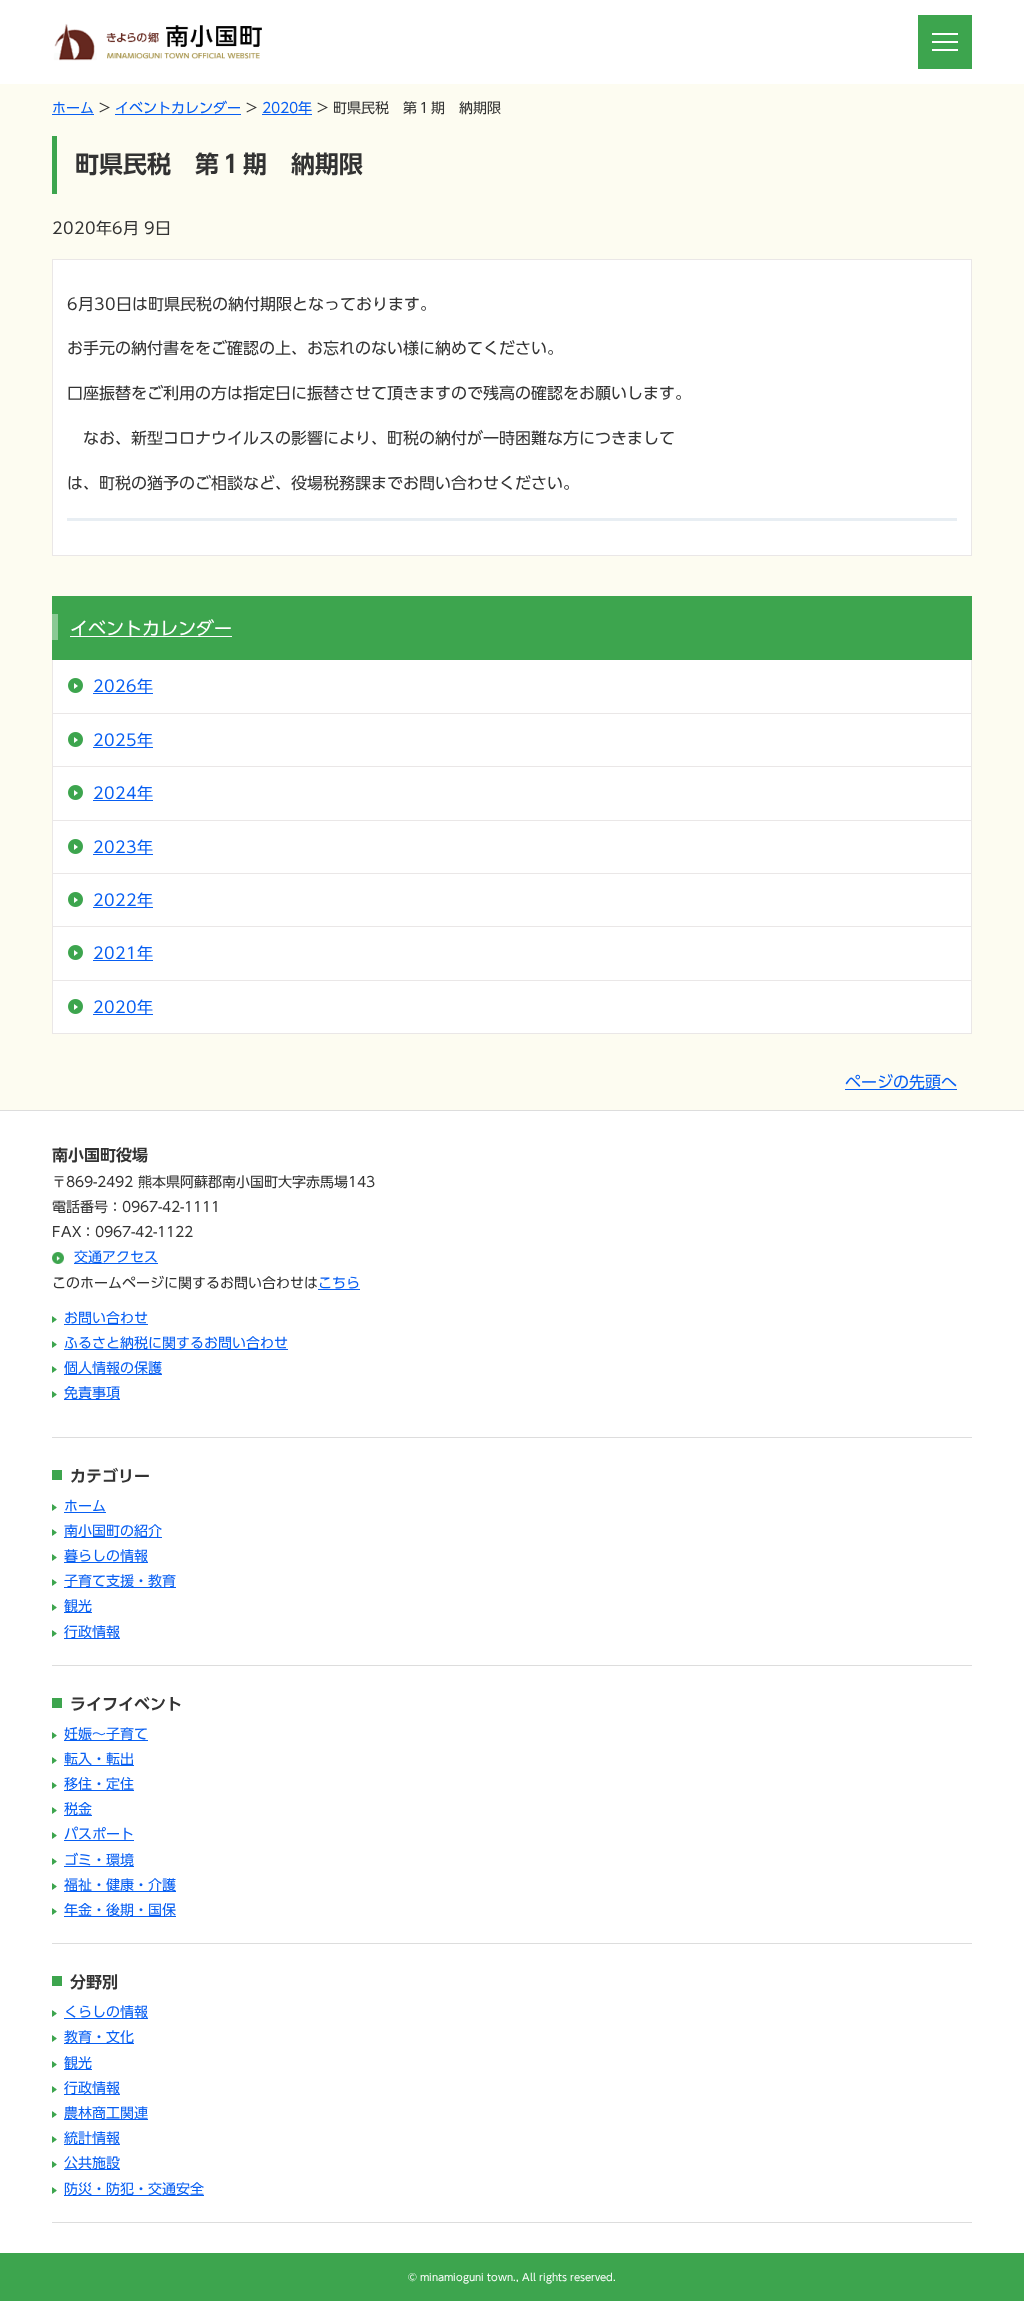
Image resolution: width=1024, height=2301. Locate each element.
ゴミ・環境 (99, 1860)
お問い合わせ (106, 1318)
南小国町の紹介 (113, 1531)
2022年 (123, 900)
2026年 (123, 686)
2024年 (123, 793)
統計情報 (92, 2138)
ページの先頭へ (901, 1082)
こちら (339, 1283)
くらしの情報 (106, 2012)
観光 (78, 1606)
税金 (78, 1809)
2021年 (123, 953)
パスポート (99, 1834)
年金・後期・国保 (120, 1910)
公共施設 (92, 2163)
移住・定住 (99, 1784)
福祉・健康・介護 (120, 1885)
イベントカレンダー (178, 108)
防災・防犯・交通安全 (134, 2189)
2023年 (123, 847)
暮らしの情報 (106, 1556)
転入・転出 (99, 1759)
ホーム (73, 108)
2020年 (287, 108)
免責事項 (92, 1393)
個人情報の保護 (113, 1368)
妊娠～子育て (106, 1734)
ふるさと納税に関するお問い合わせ (176, 1343)
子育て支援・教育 (120, 1581)
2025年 (123, 740)
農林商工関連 (106, 2113)
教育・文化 (99, 2037)
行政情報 (92, 1632)
